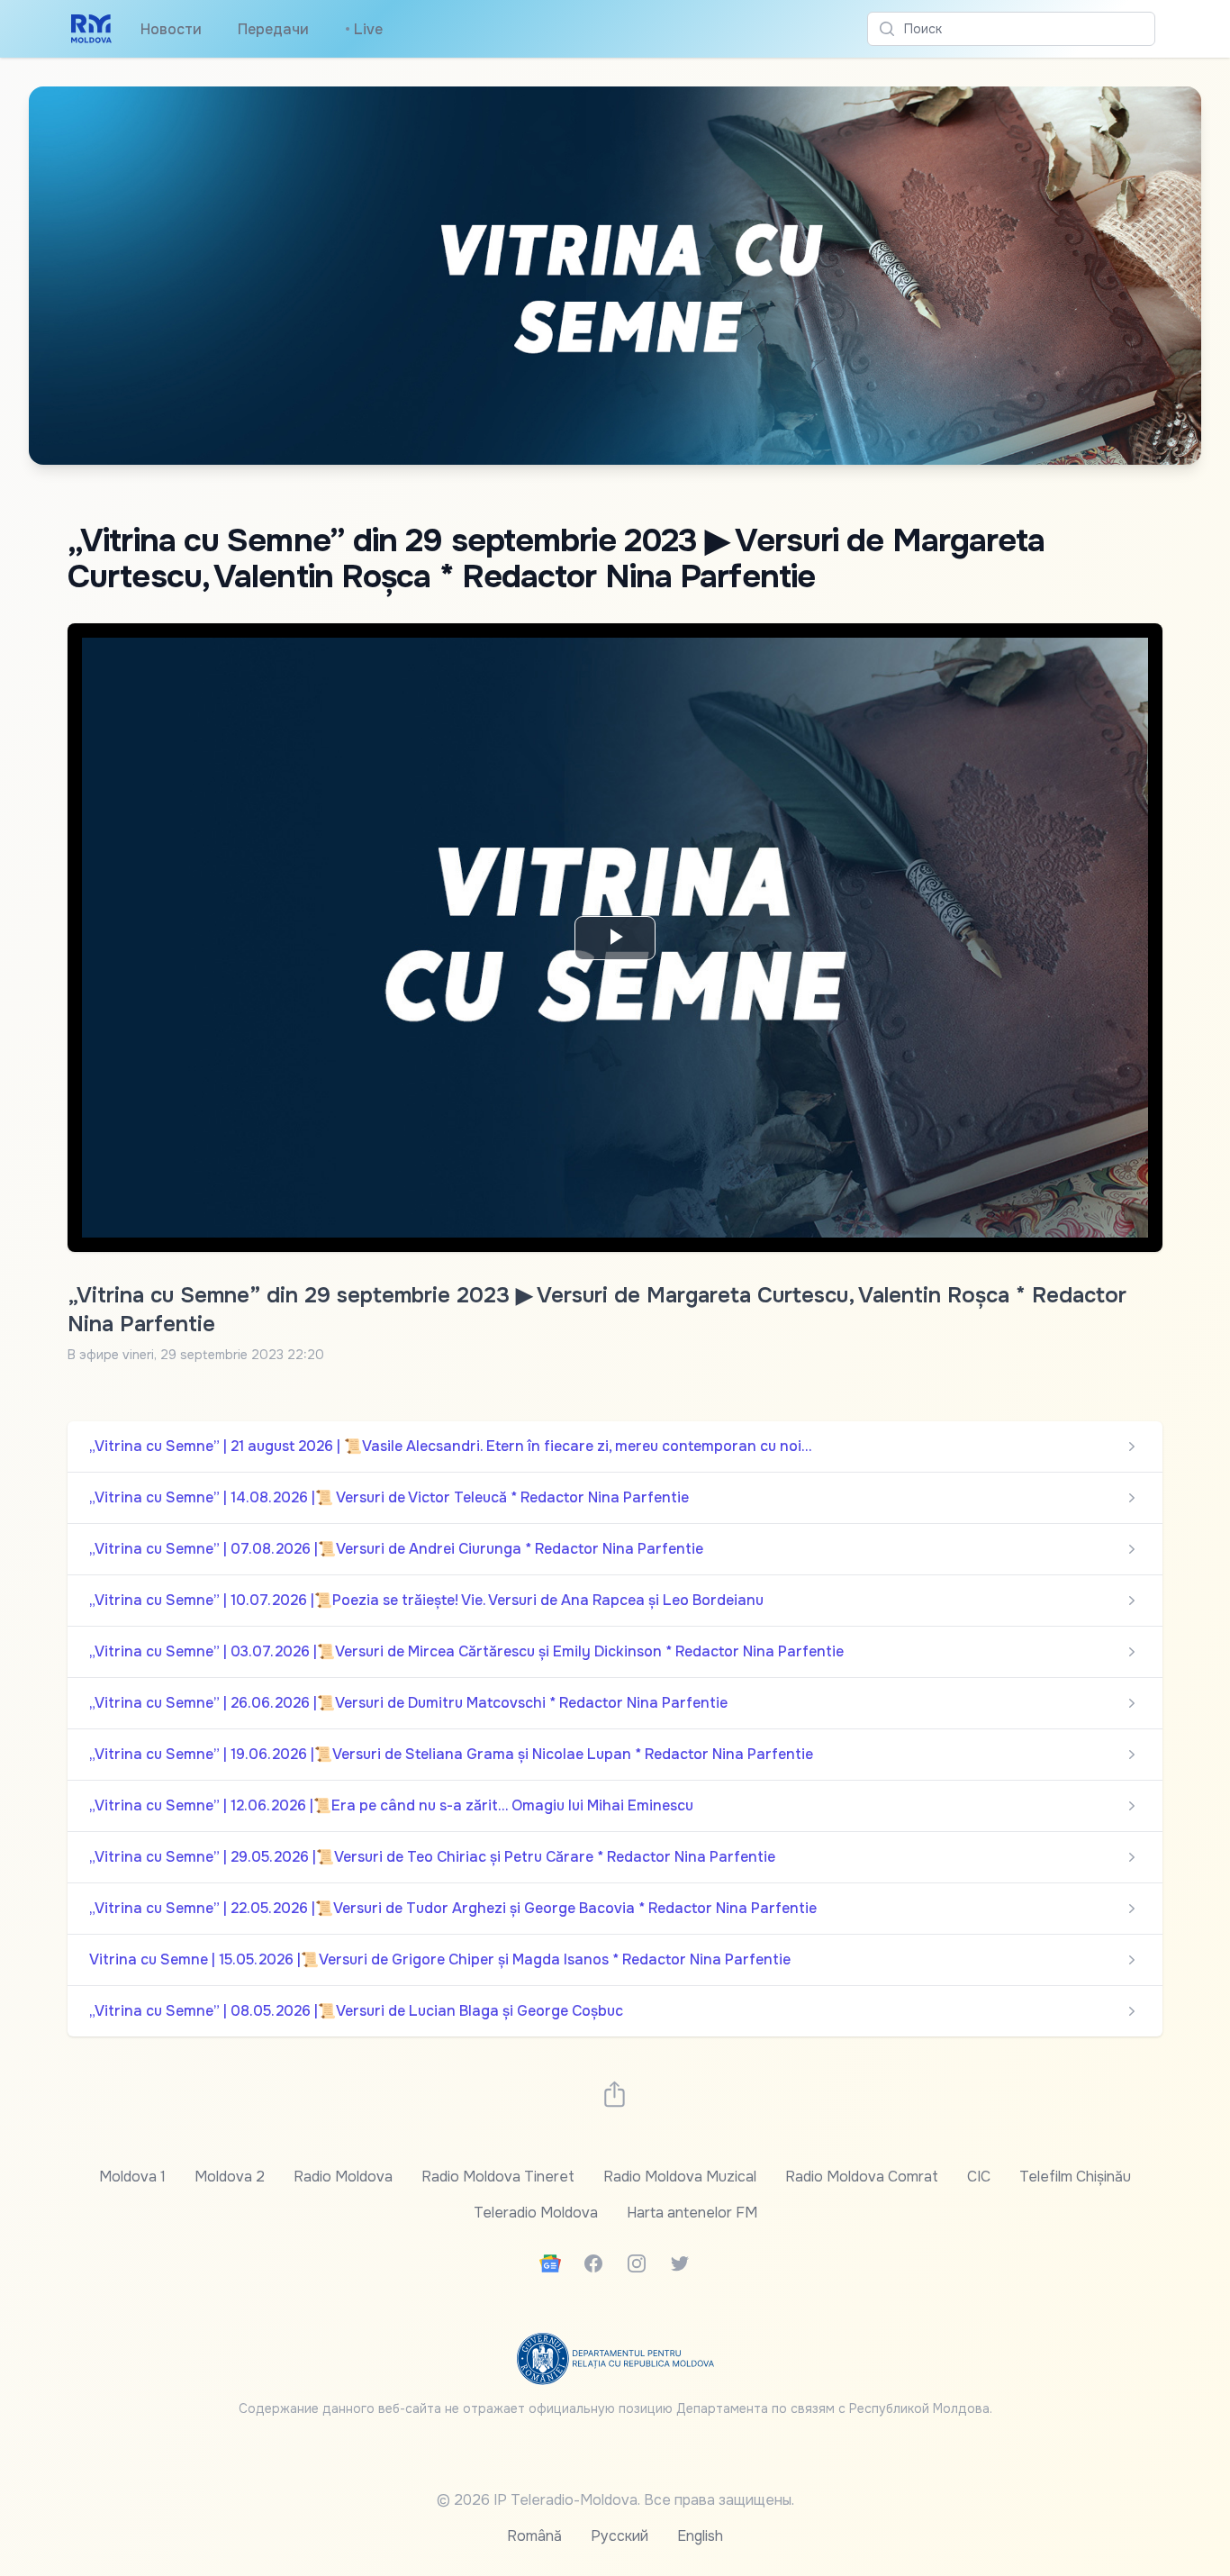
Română (534, 2536)
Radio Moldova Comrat (862, 2177)
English (700, 2536)
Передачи (273, 29)
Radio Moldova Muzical (680, 2177)
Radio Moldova (343, 2177)
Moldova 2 (230, 2177)
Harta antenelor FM (692, 2213)
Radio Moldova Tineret (498, 2177)
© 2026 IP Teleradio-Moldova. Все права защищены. (615, 2500)
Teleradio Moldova (536, 2213)
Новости (171, 29)
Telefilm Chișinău (1075, 2177)
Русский (620, 2536)
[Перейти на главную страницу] (91, 29)
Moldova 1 (132, 2177)
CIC (979, 2177)
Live (364, 29)
